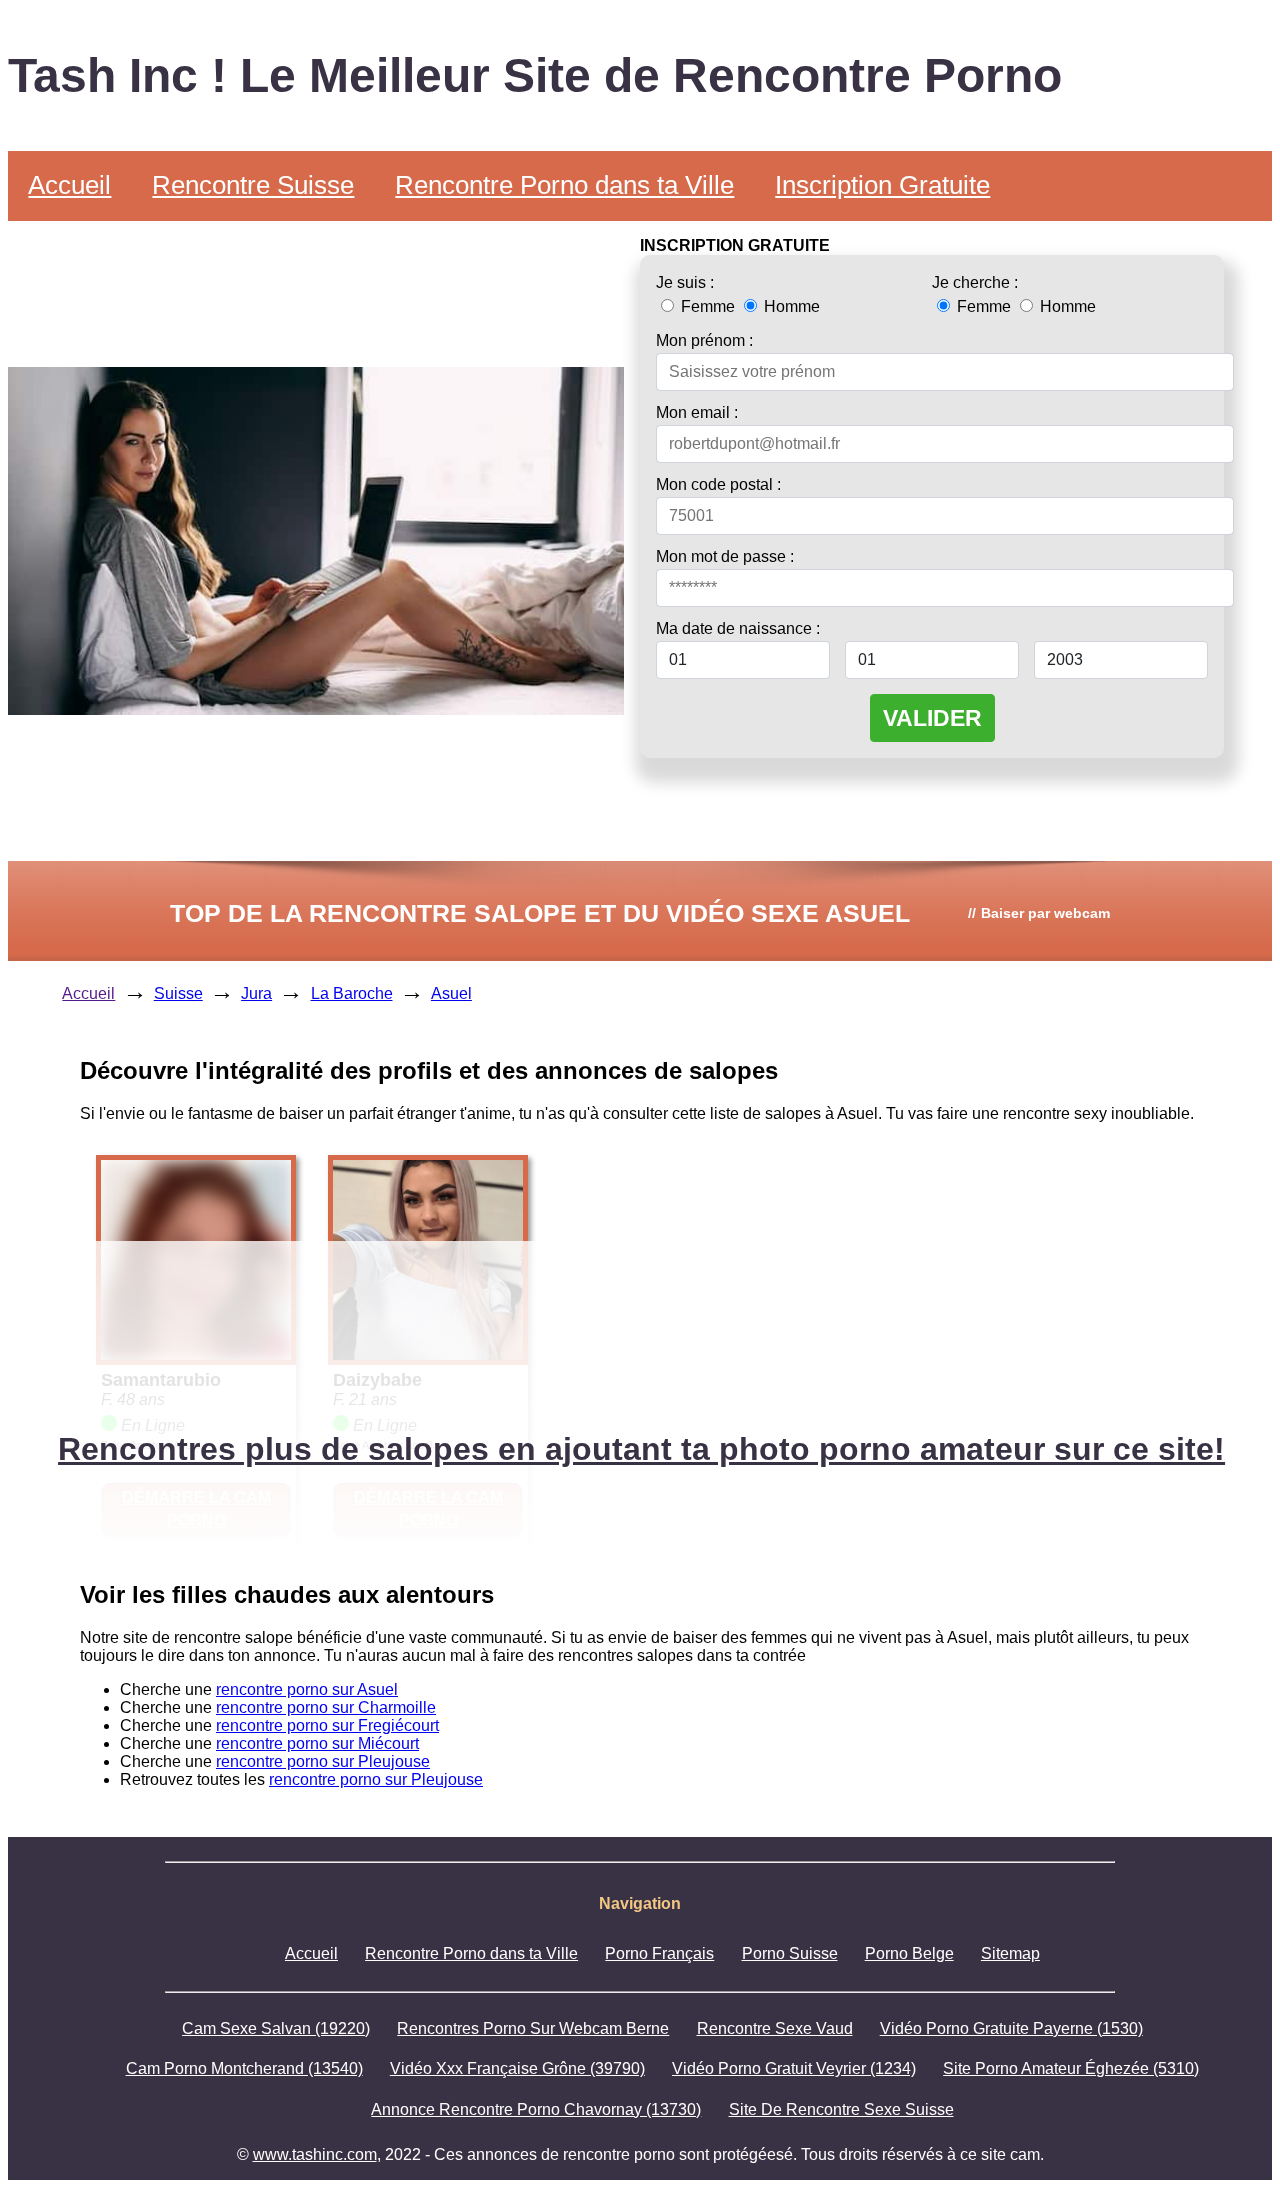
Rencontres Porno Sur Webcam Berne (533, 2028)
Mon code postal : (718, 484)
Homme (790, 306)
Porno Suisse (790, 1953)
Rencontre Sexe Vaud (775, 2028)
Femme (708, 306)
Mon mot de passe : (725, 556)
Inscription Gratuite (882, 185)
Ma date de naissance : (738, 628)
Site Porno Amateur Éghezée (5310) (1071, 2068)
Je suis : (685, 282)
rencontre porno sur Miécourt (317, 1743)
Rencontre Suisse (253, 185)
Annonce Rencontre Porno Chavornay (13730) (536, 2109)
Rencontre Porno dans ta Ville (564, 185)
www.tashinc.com (315, 2154)
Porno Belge (909, 1953)
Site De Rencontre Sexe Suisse (841, 2109)
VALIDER (932, 718)
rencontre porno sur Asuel (307, 1689)
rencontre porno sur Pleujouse (323, 1761)
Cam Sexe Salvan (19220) (276, 2028)
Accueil (69, 185)
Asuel (451, 993)
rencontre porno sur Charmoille (326, 1707)
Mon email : (697, 412)
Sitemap (1010, 1953)
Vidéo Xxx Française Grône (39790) (517, 2068)
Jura (256, 993)
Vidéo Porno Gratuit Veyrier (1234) (794, 2068)
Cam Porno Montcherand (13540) (244, 2068)
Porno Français (659, 1953)
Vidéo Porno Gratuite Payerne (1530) (1011, 2028)
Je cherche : (975, 282)
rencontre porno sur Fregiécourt (327, 1725)
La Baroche (352, 993)
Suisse (178, 993)
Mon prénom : (704, 340)
